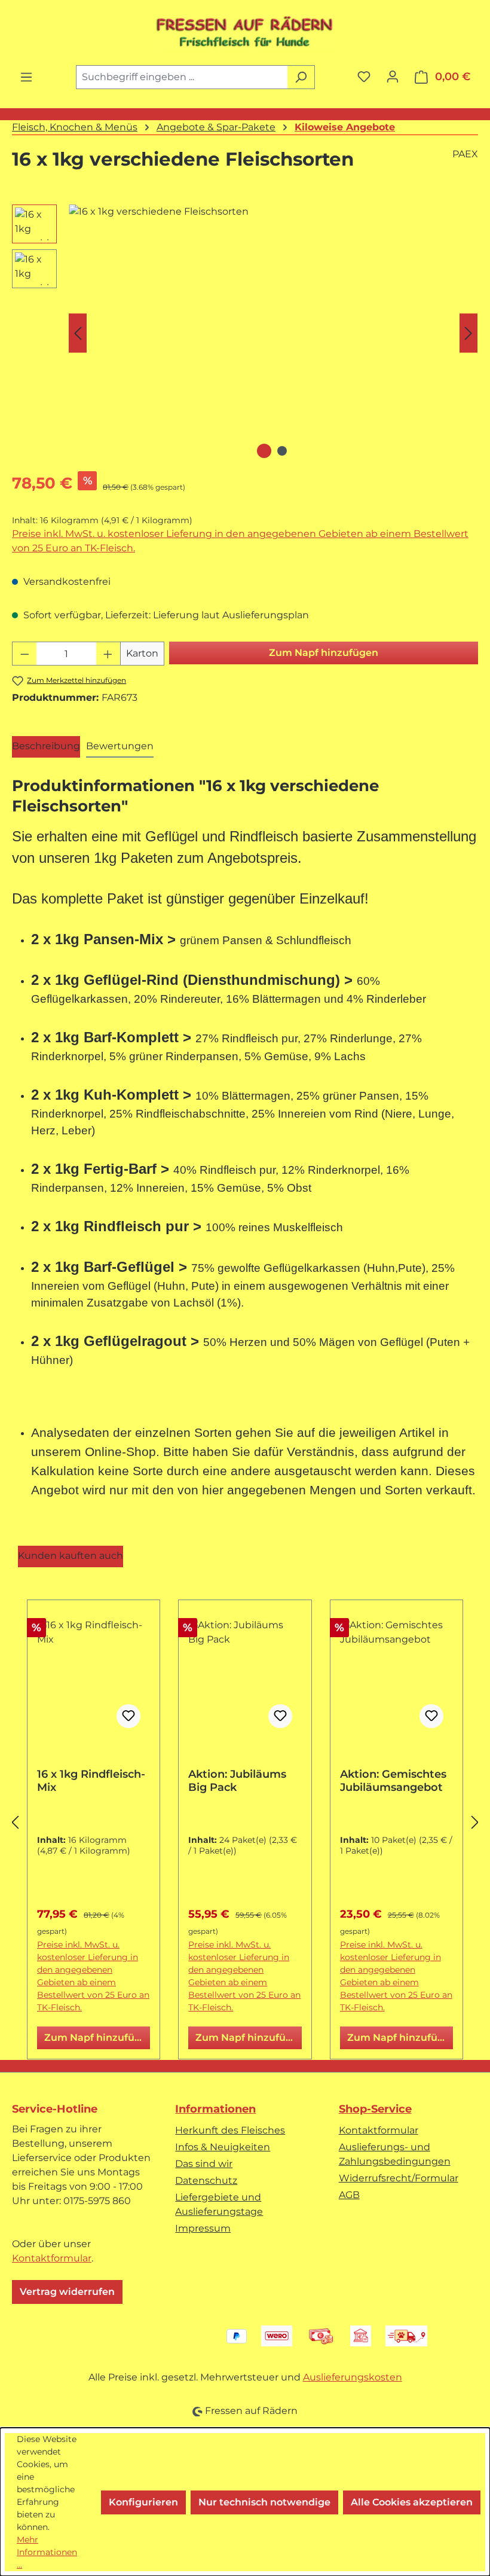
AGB (349, 2195)
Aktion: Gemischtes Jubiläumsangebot (393, 1781)
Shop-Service (375, 2109)
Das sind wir (204, 2164)
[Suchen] (301, 77)
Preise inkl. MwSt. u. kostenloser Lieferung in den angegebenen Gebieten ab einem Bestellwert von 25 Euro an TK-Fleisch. (240, 541)
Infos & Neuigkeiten (223, 2147)
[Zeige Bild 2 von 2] (282, 451)
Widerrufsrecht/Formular (399, 2178)
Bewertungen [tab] (120, 746)
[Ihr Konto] (393, 77)
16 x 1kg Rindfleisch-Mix (91, 1781)
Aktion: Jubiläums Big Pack (237, 1781)
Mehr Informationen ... (47, 2552)
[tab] (46, 747)
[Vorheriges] (78, 333)
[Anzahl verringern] (24, 654)
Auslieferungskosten (353, 2377)
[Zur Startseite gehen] (245, 32)
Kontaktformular (52, 2258)
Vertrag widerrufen (67, 2292)
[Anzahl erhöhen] (108, 654)
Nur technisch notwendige (264, 2502)
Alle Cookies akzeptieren (412, 2502)
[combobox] (182, 77)
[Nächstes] (468, 333)
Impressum (203, 2228)
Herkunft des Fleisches (230, 2130)
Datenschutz (206, 2180)
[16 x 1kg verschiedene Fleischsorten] (273, 333)
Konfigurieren (143, 2502)
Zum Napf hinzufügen (324, 653)
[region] (245, 333)
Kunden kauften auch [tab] (71, 1556)
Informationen (215, 2109)
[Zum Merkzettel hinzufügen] (128, 1716)
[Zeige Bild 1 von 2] (264, 451)
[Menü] (26, 77)
